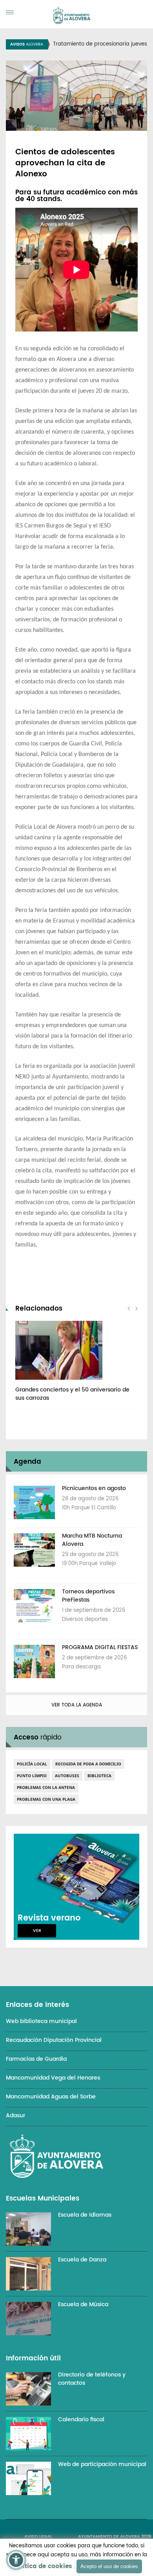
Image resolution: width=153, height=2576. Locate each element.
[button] (16, 2560)
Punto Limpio (32, 1776)
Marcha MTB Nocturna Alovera (92, 1540)
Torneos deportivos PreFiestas (88, 1596)
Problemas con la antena (46, 1787)
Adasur (15, 2116)
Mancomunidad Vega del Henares (53, 2078)
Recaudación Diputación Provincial (54, 2040)
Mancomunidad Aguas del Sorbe (51, 2097)
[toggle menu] (10, 12)
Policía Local (32, 1764)
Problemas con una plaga (46, 1799)
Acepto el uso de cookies (109, 2566)
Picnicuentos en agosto (94, 1488)
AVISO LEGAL (38, 2537)
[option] (76, 1365)
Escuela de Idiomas (85, 2215)
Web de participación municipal (102, 2464)
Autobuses (67, 1776)
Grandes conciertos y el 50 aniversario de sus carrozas (72, 1394)
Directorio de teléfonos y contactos (92, 2379)
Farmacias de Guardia (36, 2059)
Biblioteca (99, 1776)
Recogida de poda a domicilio (88, 1764)
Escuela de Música (83, 2304)
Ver (37, 1931)
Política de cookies (42, 2566)
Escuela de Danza (82, 2260)
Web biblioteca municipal (41, 2021)
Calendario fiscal (81, 2419)
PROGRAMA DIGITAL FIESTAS (100, 1647)
